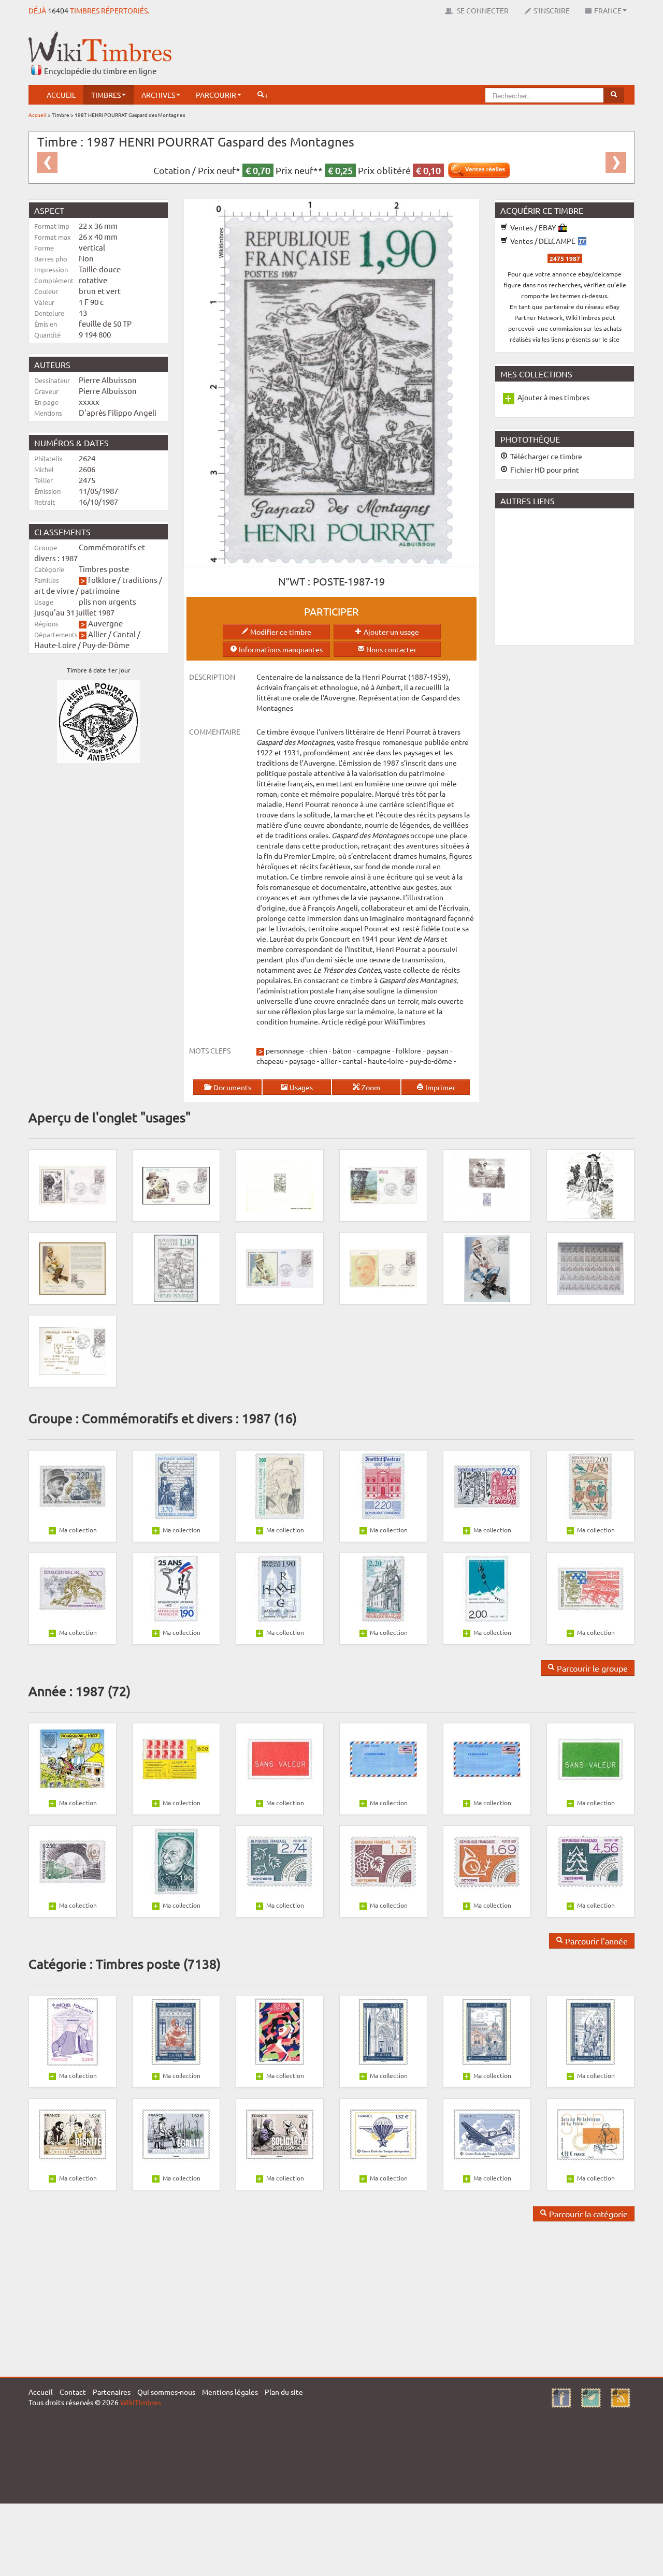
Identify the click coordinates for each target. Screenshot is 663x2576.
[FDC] (176, 1184)
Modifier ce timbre (280, 632)
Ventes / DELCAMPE (543, 241)
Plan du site (284, 2392)
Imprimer (439, 1087)
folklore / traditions (123, 580)
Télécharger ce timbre (545, 456)
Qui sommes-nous (166, 2392)
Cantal (124, 634)
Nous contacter (391, 649)
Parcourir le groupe (591, 1668)
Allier (97, 634)
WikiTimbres (141, 2402)
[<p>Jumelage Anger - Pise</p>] (73, 1350)
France (608, 10)
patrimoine (100, 590)
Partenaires (112, 2392)
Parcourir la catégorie (587, 2214)
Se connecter (482, 10)
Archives (158, 95)
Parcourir (216, 95)
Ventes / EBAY (533, 227)
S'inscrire (552, 10)
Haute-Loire (55, 645)
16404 (58, 10)
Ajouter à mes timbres (553, 397)
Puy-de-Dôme (106, 645)
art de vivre (54, 590)
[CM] (487, 1267)
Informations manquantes (280, 649)
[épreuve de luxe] (280, 1184)
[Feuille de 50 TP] (590, 1267)
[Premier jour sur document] (73, 1267)
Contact (73, 2392)
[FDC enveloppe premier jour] (383, 1184)
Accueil (61, 95)
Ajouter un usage (391, 632)
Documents (232, 1087)
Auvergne (105, 623)
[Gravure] (487, 1184)
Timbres (106, 95)
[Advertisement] (446, 54)
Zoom (370, 1087)
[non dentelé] (176, 1267)
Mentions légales (230, 2392)
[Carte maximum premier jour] (590, 1184)
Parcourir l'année (595, 1941)
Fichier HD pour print (544, 470)
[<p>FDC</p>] (73, 1184)
